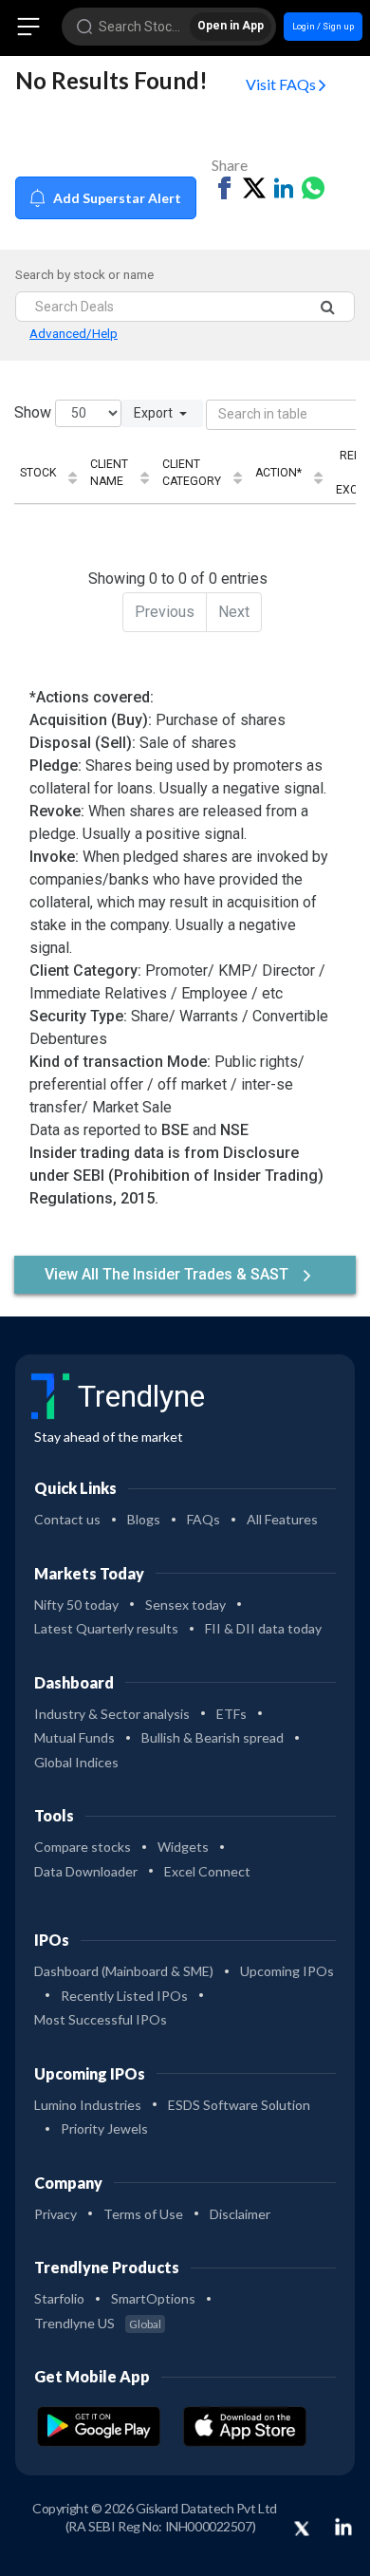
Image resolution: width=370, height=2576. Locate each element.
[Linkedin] (343, 2527)
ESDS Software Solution (239, 2105)
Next (234, 612)
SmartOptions (153, 2298)
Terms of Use (143, 2214)
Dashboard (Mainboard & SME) (124, 1971)
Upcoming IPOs (287, 1971)
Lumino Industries (88, 2105)
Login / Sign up (323, 26)
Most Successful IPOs (101, 2019)
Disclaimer (240, 2214)
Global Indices (76, 1762)
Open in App (231, 26)
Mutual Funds (74, 1737)
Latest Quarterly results (106, 1628)
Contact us (67, 1519)
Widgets (183, 1847)
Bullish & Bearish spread (213, 1737)
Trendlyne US (98, 2323)
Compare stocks (83, 1847)
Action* (278, 473)
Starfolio (59, 2298)
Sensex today (185, 1605)
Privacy (55, 2214)
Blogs (144, 1519)
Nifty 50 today (76, 1605)
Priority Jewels (104, 2128)
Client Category (192, 473)
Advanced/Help (74, 333)
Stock (38, 473)
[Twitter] (302, 2529)
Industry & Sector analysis (112, 1714)
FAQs (203, 1519)
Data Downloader (86, 1871)
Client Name (109, 473)
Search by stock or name (84, 274)
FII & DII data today (263, 1628)
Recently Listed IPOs (124, 1996)
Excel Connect (207, 1871)
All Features (282, 1519)
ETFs (231, 1714)
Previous (165, 612)
